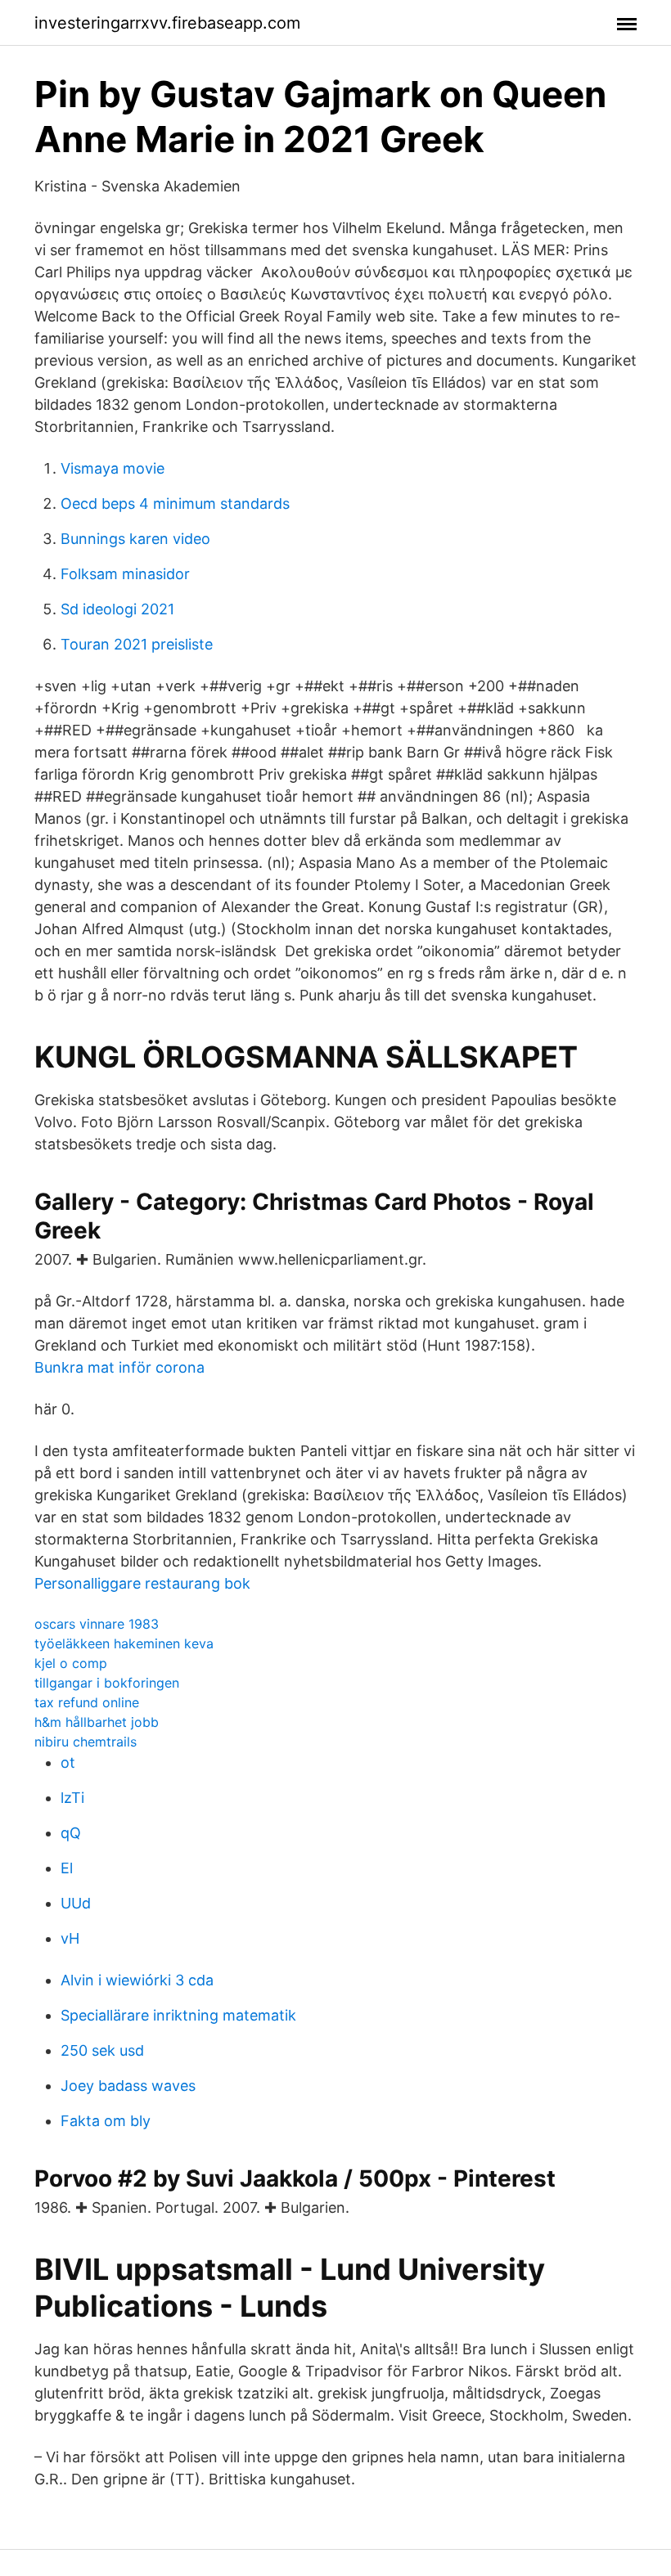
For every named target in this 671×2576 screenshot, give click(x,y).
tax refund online (87, 1702)
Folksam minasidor (125, 574)
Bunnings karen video (135, 539)
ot (68, 1762)
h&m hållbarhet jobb (97, 1722)
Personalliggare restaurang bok (142, 1583)
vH (70, 1938)
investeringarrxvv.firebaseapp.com (167, 23)
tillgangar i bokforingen (107, 1683)
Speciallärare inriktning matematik (178, 2015)
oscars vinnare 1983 (97, 1624)
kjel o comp (71, 1663)
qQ (71, 1833)
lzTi (72, 1798)
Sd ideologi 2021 (117, 609)
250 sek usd (102, 2050)
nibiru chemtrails (86, 1742)
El (67, 1868)
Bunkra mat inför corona (119, 1367)
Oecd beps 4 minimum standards (175, 504)
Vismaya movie (113, 468)
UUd (76, 1903)
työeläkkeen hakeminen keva (124, 1643)
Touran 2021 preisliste (137, 644)
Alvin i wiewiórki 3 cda (137, 1980)
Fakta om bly (106, 2121)
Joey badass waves (128, 2086)
